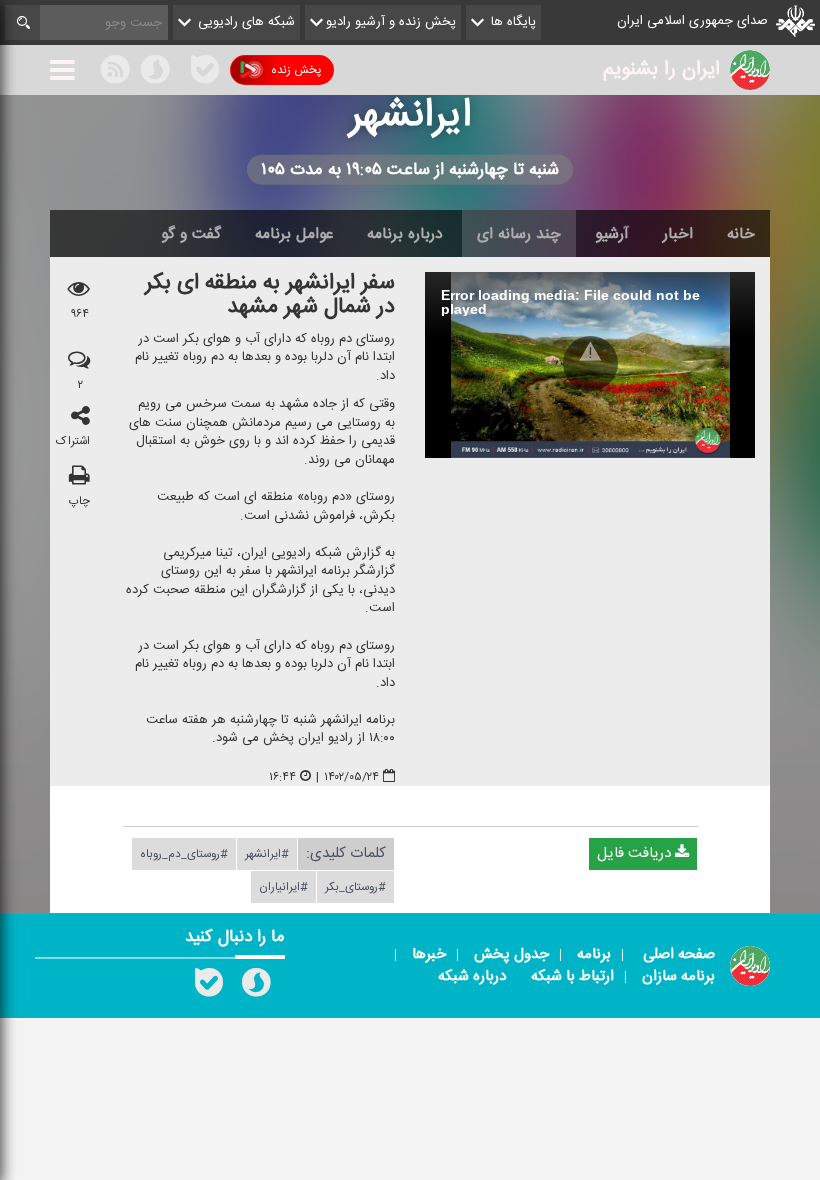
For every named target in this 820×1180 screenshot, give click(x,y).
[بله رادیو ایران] (209, 987)
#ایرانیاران (283, 888)
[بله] (205, 73)
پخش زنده (296, 70)
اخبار (678, 234)
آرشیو (612, 234)
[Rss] (180, 69)
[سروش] (155, 73)
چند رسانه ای (519, 234)
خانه (741, 234)
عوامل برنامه (294, 234)
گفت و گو (191, 234)
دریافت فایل (636, 854)
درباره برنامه (405, 234)
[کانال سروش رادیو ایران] (256, 987)
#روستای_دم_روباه (184, 855)
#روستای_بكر (355, 888)
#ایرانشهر (267, 855)
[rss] (115, 73)
